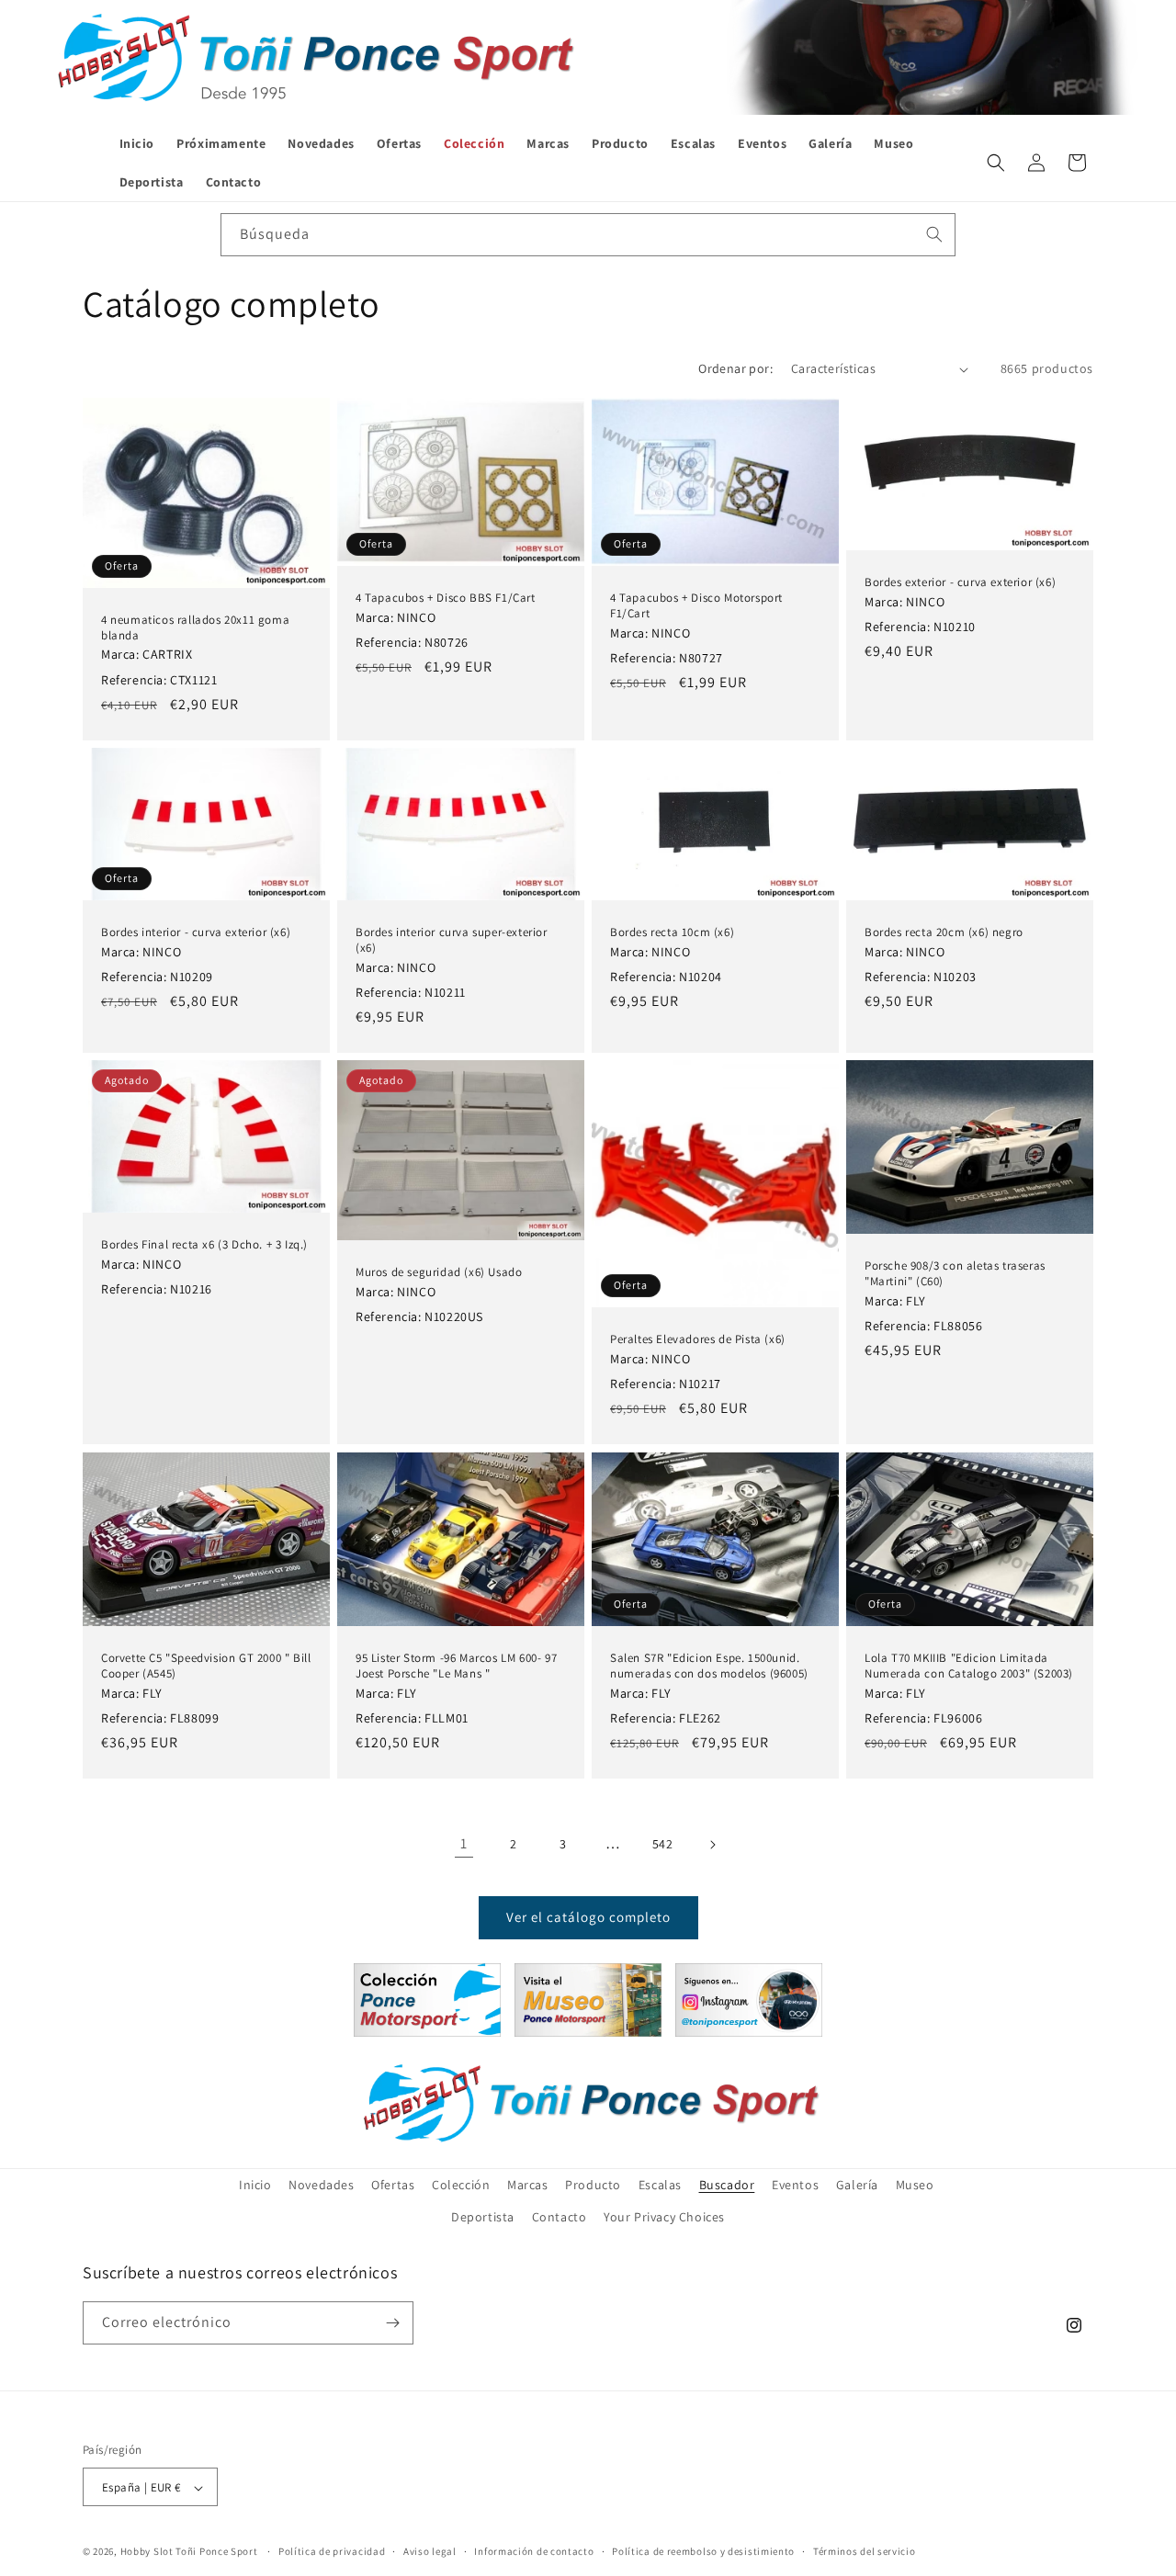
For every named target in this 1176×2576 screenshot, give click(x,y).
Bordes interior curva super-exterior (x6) (452, 940)
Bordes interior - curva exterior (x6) (196, 932)
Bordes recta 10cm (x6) (672, 932)
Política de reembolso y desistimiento (703, 2552)
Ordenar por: (735, 368)
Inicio (255, 2185)
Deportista (483, 2218)
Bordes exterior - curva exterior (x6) (960, 582)
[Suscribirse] (392, 2323)
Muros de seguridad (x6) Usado (439, 1272)
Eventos (795, 2185)
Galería (857, 2185)
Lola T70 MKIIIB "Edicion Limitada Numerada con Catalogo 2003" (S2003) (969, 1666)
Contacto (560, 2218)
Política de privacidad (332, 2552)
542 (663, 1844)
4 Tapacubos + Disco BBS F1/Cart (446, 598)
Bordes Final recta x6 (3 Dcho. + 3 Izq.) (204, 1245)
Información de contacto (534, 2552)
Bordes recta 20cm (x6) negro (944, 932)
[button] (996, 163)
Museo (915, 2185)
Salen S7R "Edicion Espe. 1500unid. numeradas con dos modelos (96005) (709, 1666)
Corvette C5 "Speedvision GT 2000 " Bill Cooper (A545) (206, 1666)
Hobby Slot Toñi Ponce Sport (189, 2552)
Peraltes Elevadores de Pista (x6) (698, 1339)
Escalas (660, 2185)
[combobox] (588, 235)
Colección (461, 2185)
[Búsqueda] (934, 234)
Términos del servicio (865, 2552)
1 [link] (464, 1843)
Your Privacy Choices (664, 2218)
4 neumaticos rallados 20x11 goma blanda (195, 628)
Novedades (321, 2185)
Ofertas (393, 2185)
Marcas (528, 2185)
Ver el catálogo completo (588, 1917)
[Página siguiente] (712, 1845)
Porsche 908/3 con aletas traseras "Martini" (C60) (955, 1274)
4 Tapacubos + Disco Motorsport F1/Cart (696, 606)
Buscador (727, 2185)
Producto (593, 2185)
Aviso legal (430, 2552)
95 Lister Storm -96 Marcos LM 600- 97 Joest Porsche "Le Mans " (456, 1666)
